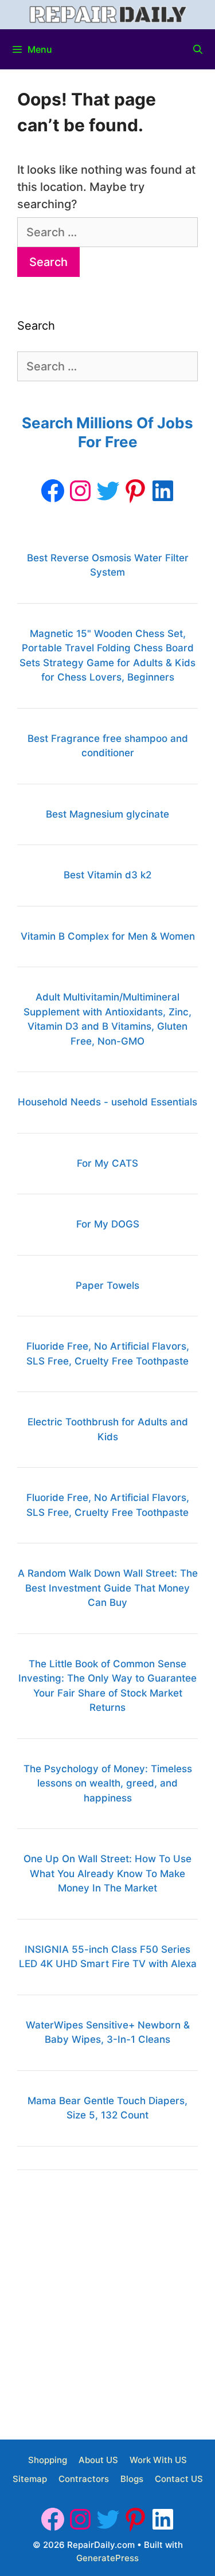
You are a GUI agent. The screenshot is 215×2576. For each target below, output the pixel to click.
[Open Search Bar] (198, 49)
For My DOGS (108, 1224)
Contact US (179, 2479)
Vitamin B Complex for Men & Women (108, 936)
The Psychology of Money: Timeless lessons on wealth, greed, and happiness (108, 1783)
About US (98, 2460)
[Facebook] (53, 491)
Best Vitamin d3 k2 (107, 875)
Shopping (48, 2460)
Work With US (158, 2460)
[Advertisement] (107, 2301)
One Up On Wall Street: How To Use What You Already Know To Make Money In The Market (107, 1873)
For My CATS (107, 1163)
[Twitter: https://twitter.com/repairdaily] (108, 491)
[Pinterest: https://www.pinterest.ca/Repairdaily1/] (135, 491)
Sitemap (30, 2479)
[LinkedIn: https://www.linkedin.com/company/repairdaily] (163, 491)
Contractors (84, 2479)
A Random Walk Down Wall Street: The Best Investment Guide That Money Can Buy (108, 1588)
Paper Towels (107, 1285)
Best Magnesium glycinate (107, 814)
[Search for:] (107, 232)
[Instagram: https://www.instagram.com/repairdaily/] (80, 491)
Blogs (132, 2479)
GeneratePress (107, 2558)
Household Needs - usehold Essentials (107, 1102)
